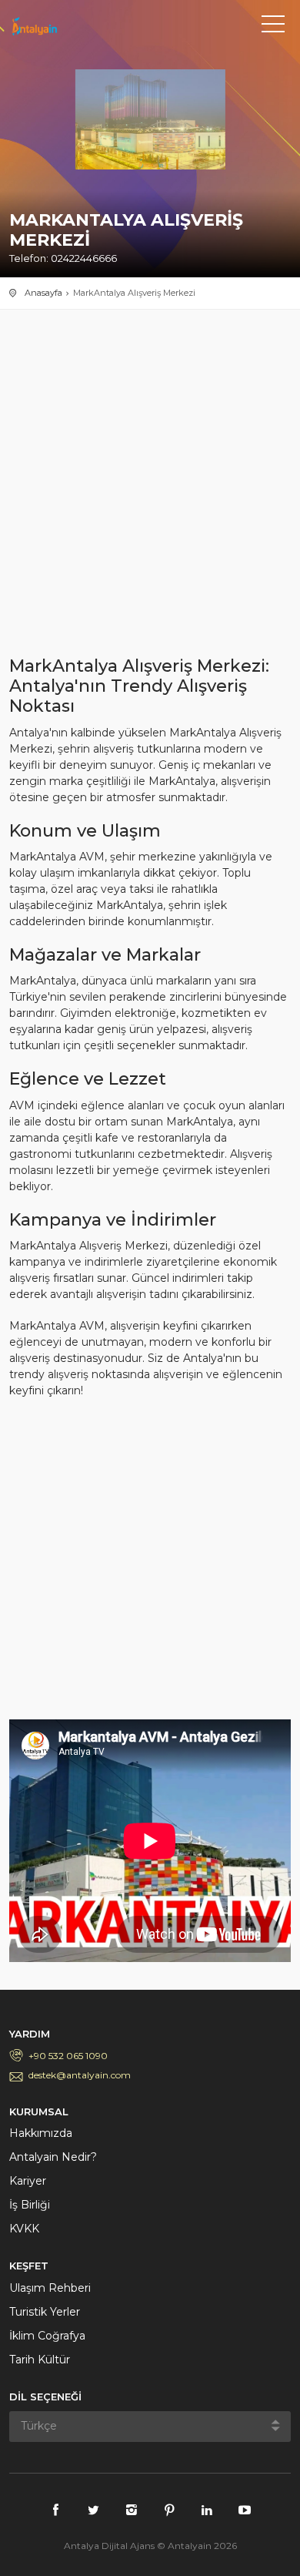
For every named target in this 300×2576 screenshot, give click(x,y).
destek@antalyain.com (80, 2075)
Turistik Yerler (45, 2312)
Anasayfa (43, 293)
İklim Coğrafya (47, 2336)
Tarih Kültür (40, 2360)
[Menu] (273, 27)
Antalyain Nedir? (53, 2157)
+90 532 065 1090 (68, 2056)
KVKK (24, 2229)
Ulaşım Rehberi (50, 2288)
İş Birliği (30, 2205)
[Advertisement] (150, 491)
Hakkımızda (41, 2133)
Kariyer (28, 2181)
